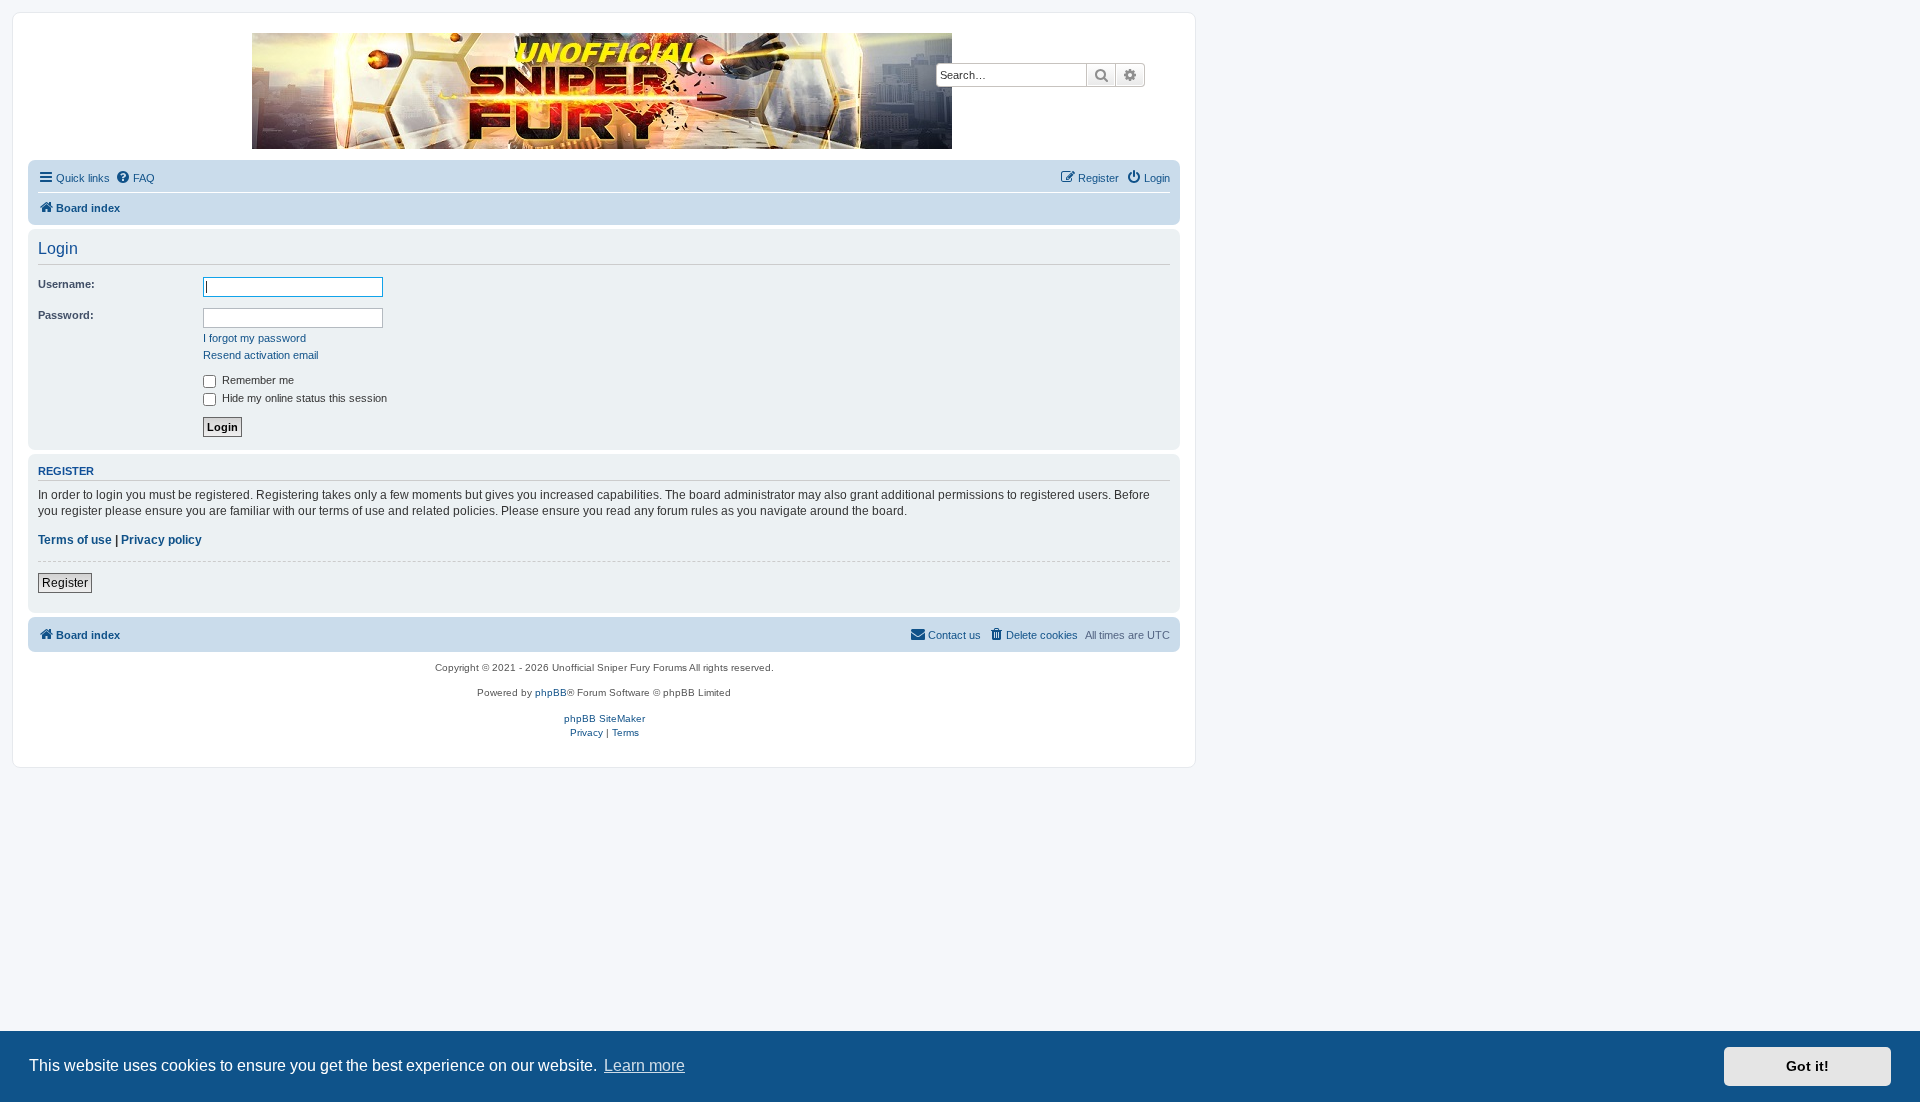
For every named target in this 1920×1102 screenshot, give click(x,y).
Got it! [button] (1807, 1066)
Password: (66, 315)
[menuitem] (135, 178)
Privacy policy (161, 540)
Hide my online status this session (303, 398)
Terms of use (75, 540)
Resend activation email (260, 355)
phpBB (551, 692)
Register (65, 583)
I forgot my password (254, 338)
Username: (66, 284)
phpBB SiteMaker (604, 718)
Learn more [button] (644, 1065)
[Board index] (603, 91)
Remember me (256, 380)
